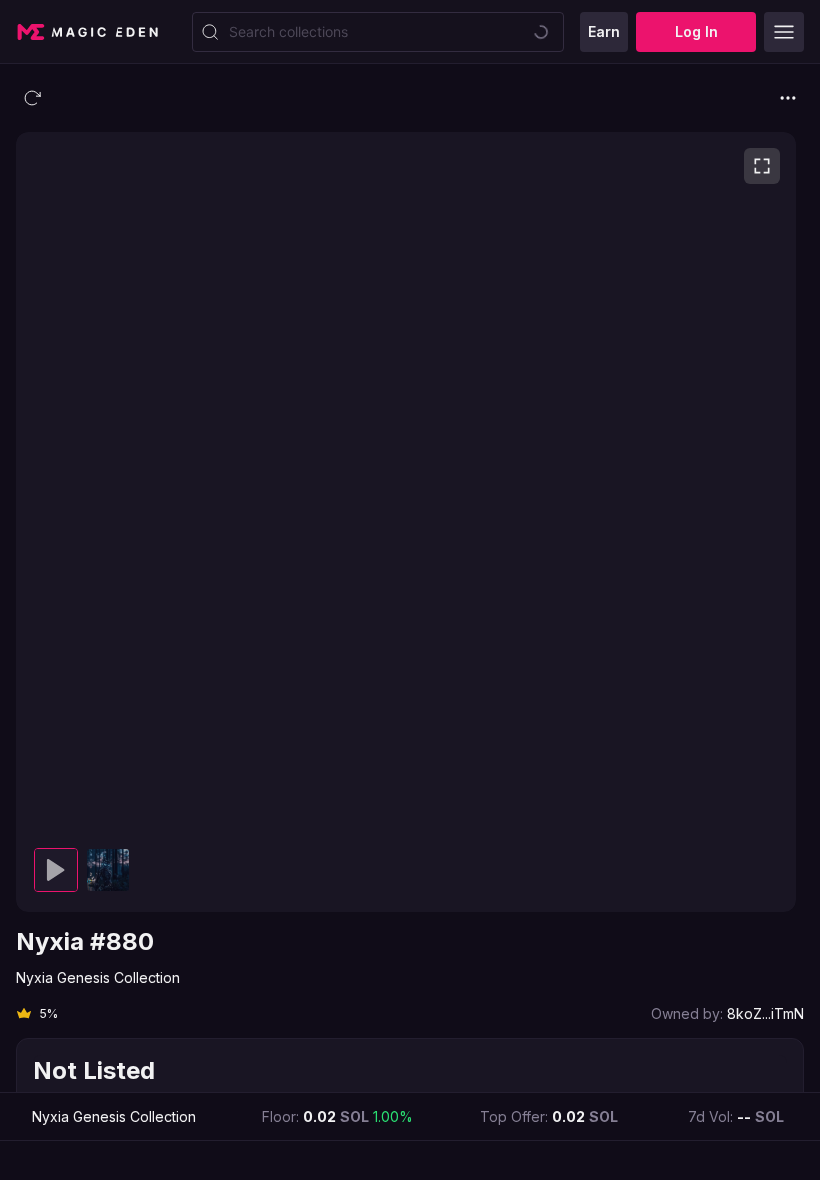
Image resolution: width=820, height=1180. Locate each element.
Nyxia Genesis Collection (98, 977)
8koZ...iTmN (765, 1013)
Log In (696, 31)
